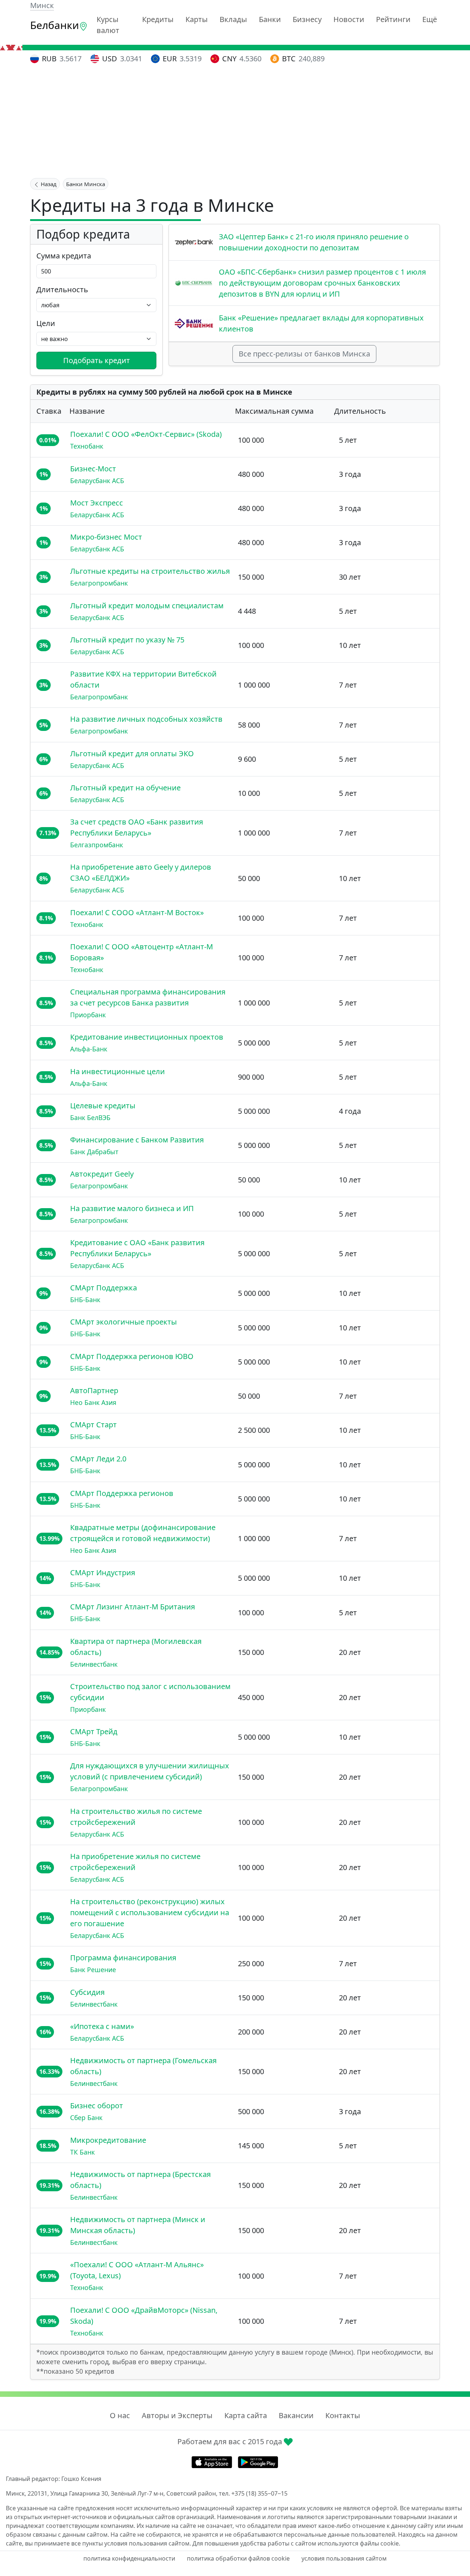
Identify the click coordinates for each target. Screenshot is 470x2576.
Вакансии (296, 2415)
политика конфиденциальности (129, 2558)
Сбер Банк (86, 2117)
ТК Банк (82, 2152)
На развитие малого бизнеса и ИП (132, 1208)
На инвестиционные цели (117, 1071)
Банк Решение (93, 1970)
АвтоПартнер (94, 1390)
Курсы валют (108, 25)
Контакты (343, 2415)
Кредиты (158, 19)
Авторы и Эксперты (177, 2415)
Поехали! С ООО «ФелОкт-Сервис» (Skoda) (146, 434)
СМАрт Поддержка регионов (122, 1493)
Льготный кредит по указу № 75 (127, 640)
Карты (197, 19)
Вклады (233, 19)
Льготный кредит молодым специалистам (147, 606)
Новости (349, 19)
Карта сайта (246, 2415)
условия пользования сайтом (344, 2558)
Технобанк (87, 446)
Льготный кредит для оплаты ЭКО (132, 753)
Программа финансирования (123, 1958)
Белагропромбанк (99, 583)
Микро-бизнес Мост (106, 537)
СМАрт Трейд (94, 1731)
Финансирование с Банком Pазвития (137, 1140)
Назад (48, 184)
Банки (270, 19)
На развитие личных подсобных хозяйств (146, 719)
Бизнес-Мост (93, 469)
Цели (46, 323)
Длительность (62, 289)
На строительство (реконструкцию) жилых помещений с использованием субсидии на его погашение (150, 1912)
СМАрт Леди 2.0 (98, 1459)
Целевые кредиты (103, 1106)
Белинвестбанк (94, 1664)
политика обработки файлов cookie (238, 2558)
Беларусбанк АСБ (97, 481)
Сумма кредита (64, 256)
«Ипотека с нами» (102, 2026)
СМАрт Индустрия (103, 1573)
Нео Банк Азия (93, 1402)
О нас (120, 2415)
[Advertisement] (235, 122)
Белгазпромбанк (97, 845)
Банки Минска (86, 184)
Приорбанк (88, 1015)
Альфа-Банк (89, 1049)
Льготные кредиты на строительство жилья (150, 571)
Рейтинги (393, 19)
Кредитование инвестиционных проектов (147, 1037)
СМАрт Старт (93, 1425)
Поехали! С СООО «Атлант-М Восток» (137, 912)
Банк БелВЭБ (90, 1117)
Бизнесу (307, 19)
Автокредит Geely (102, 1174)
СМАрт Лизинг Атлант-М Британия (133, 1607)
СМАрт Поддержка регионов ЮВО (132, 1356)
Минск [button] (42, 5)
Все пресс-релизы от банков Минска (304, 354)
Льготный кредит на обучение (125, 788)
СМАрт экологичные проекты (124, 1322)
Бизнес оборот (97, 2106)
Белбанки (55, 25)
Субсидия (87, 1992)
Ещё (430, 19)
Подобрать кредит (97, 360)
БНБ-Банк (85, 1300)
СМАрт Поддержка (104, 1288)
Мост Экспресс (97, 503)
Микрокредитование (108, 2140)
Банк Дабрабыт (94, 1152)
